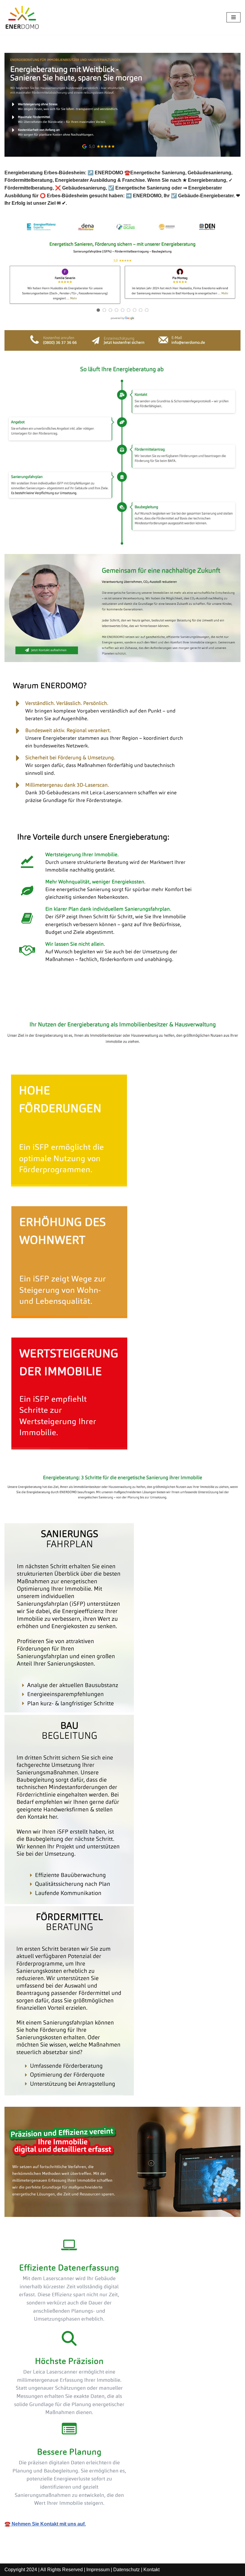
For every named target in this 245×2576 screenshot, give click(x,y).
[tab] (42, 1005)
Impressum (98, 2570)
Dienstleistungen (109, 1005)
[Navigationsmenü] (233, 17)
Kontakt (151, 2570)
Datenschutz (127, 2570)
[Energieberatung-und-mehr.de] (22, 17)
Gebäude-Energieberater (42, 1005)
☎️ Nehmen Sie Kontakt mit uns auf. (45, 2524)
